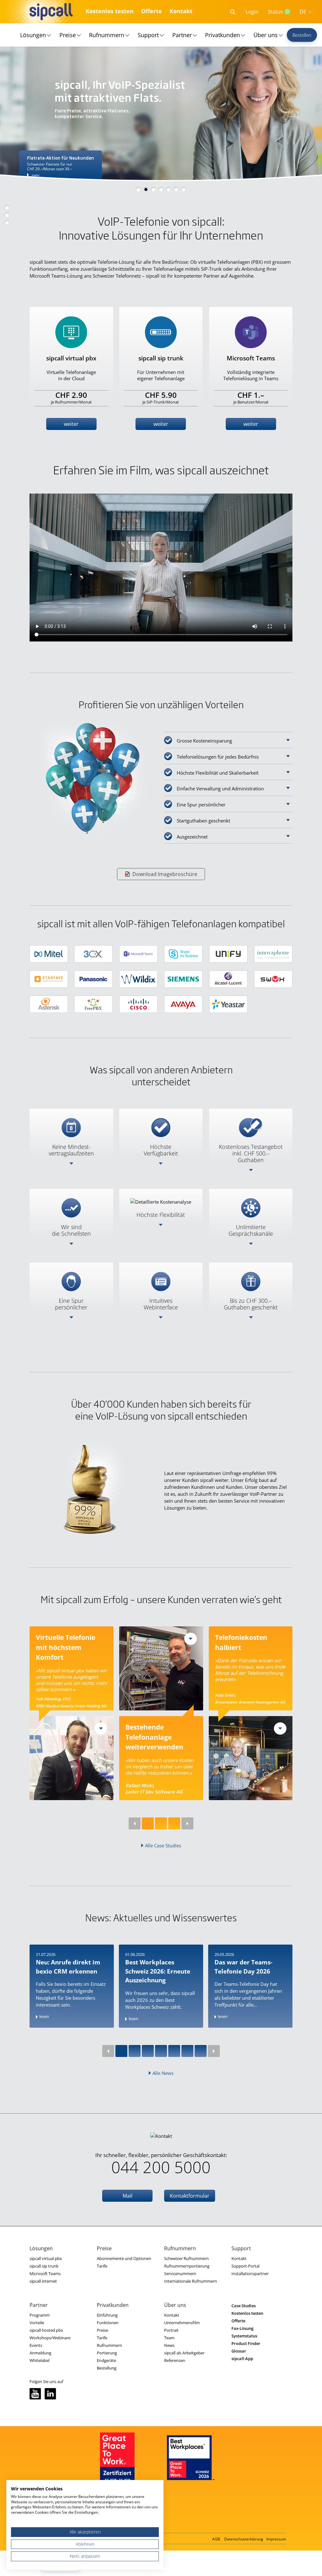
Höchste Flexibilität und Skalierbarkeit (218, 773)
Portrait (171, 2330)
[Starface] (49, 979)
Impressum (276, 2539)
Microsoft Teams (45, 2274)
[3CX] (93, 954)
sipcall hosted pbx (46, 2330)
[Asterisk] (49, 1004)
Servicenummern (180, 2274)
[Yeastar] (228, 1004)
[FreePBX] (93, 1004)
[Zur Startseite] (50, 12)
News (169, 2345)
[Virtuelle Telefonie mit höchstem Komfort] (72, 1758)
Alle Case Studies (163, 1845)
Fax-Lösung (242, 2328)
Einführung (107, 2315)
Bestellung (107, 2368)
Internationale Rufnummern (191, 2281)
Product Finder (246, 2343)
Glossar (239, 2351)
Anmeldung (40, 2353)
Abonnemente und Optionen (124, 2258)
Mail (128, 2196)
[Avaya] (183, 1004)
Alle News (163, 2073)
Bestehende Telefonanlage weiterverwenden (155, 1737)
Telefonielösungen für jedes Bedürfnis (218, 757)
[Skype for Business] (183, 954)
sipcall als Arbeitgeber (184, 2353)
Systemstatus (244, 2336)
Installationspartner (250, 2274)
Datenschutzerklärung (244, 2539)
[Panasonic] (93, 979)
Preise (68, 35)
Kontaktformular (190, 2196)
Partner (182, 35)
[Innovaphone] (273, 954)
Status (275, 12)
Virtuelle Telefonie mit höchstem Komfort (66, 1647)
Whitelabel (39, 2360)
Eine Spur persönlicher (201, 805)
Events (36, 2345)
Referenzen (175, 2360)
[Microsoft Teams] (138, 954)
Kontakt (181, 11)
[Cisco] (138, 1004)
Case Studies (244, 2306)
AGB (216, 2539)
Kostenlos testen (110, 11)
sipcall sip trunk (44, 2266)
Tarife (102, 2266)
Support (148, 35)
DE (303, 12)
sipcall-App (242, 2359)
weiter (71, 424)
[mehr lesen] (101, 1729)
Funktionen (108, 2323)
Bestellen (302, 35)
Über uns (266, 35)
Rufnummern (107, 35)
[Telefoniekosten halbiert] (251, 1758)
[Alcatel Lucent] (228, 979)
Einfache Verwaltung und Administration (220, 788)
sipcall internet (43, 2281)
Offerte (152, 11)
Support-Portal (245, 2266)
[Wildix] (138, 979)
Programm (40, 2315)
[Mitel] (49, 954)
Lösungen (33, 35)
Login (252, 12)
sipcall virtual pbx (46, 2258)
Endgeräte (106, 2360)
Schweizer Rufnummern (186, 2258)
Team (169, 2338)
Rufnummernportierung (187, 2266)
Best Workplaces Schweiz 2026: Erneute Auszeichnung (158, 1971)
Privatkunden (222, 35)
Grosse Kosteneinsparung (204, 741)
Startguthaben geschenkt (203, 821)
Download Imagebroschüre (165, 874)
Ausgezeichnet (192, 837)
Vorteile (37, 2323)
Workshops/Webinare (50, 2338)
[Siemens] (183, 979)
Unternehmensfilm (182, 2323)
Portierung (107, 2353)
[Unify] (228, 954)
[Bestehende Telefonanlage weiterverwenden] (161, 1668)
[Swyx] (273, 979)
